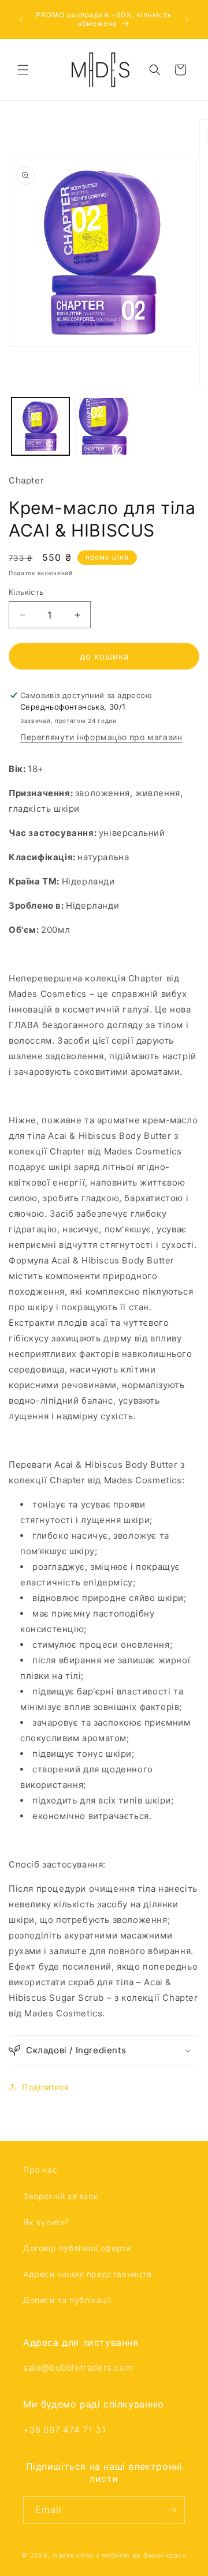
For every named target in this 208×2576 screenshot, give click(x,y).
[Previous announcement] (21, 19)
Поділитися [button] (46, 2087)
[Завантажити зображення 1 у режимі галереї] (40, 426)
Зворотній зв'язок (61, 2196)
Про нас (40, 2170)
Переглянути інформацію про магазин (101, 737)
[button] (23, 70)
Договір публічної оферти (77, 2248)
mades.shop (73, 2555)
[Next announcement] (187, 19)
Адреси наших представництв (88, 2274)
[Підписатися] (172, 2510)
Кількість (26, 592)
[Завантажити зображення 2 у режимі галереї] (104, 426)
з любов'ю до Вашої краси (141, 2555)
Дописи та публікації (67, 2300)
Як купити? (46, 2222)
